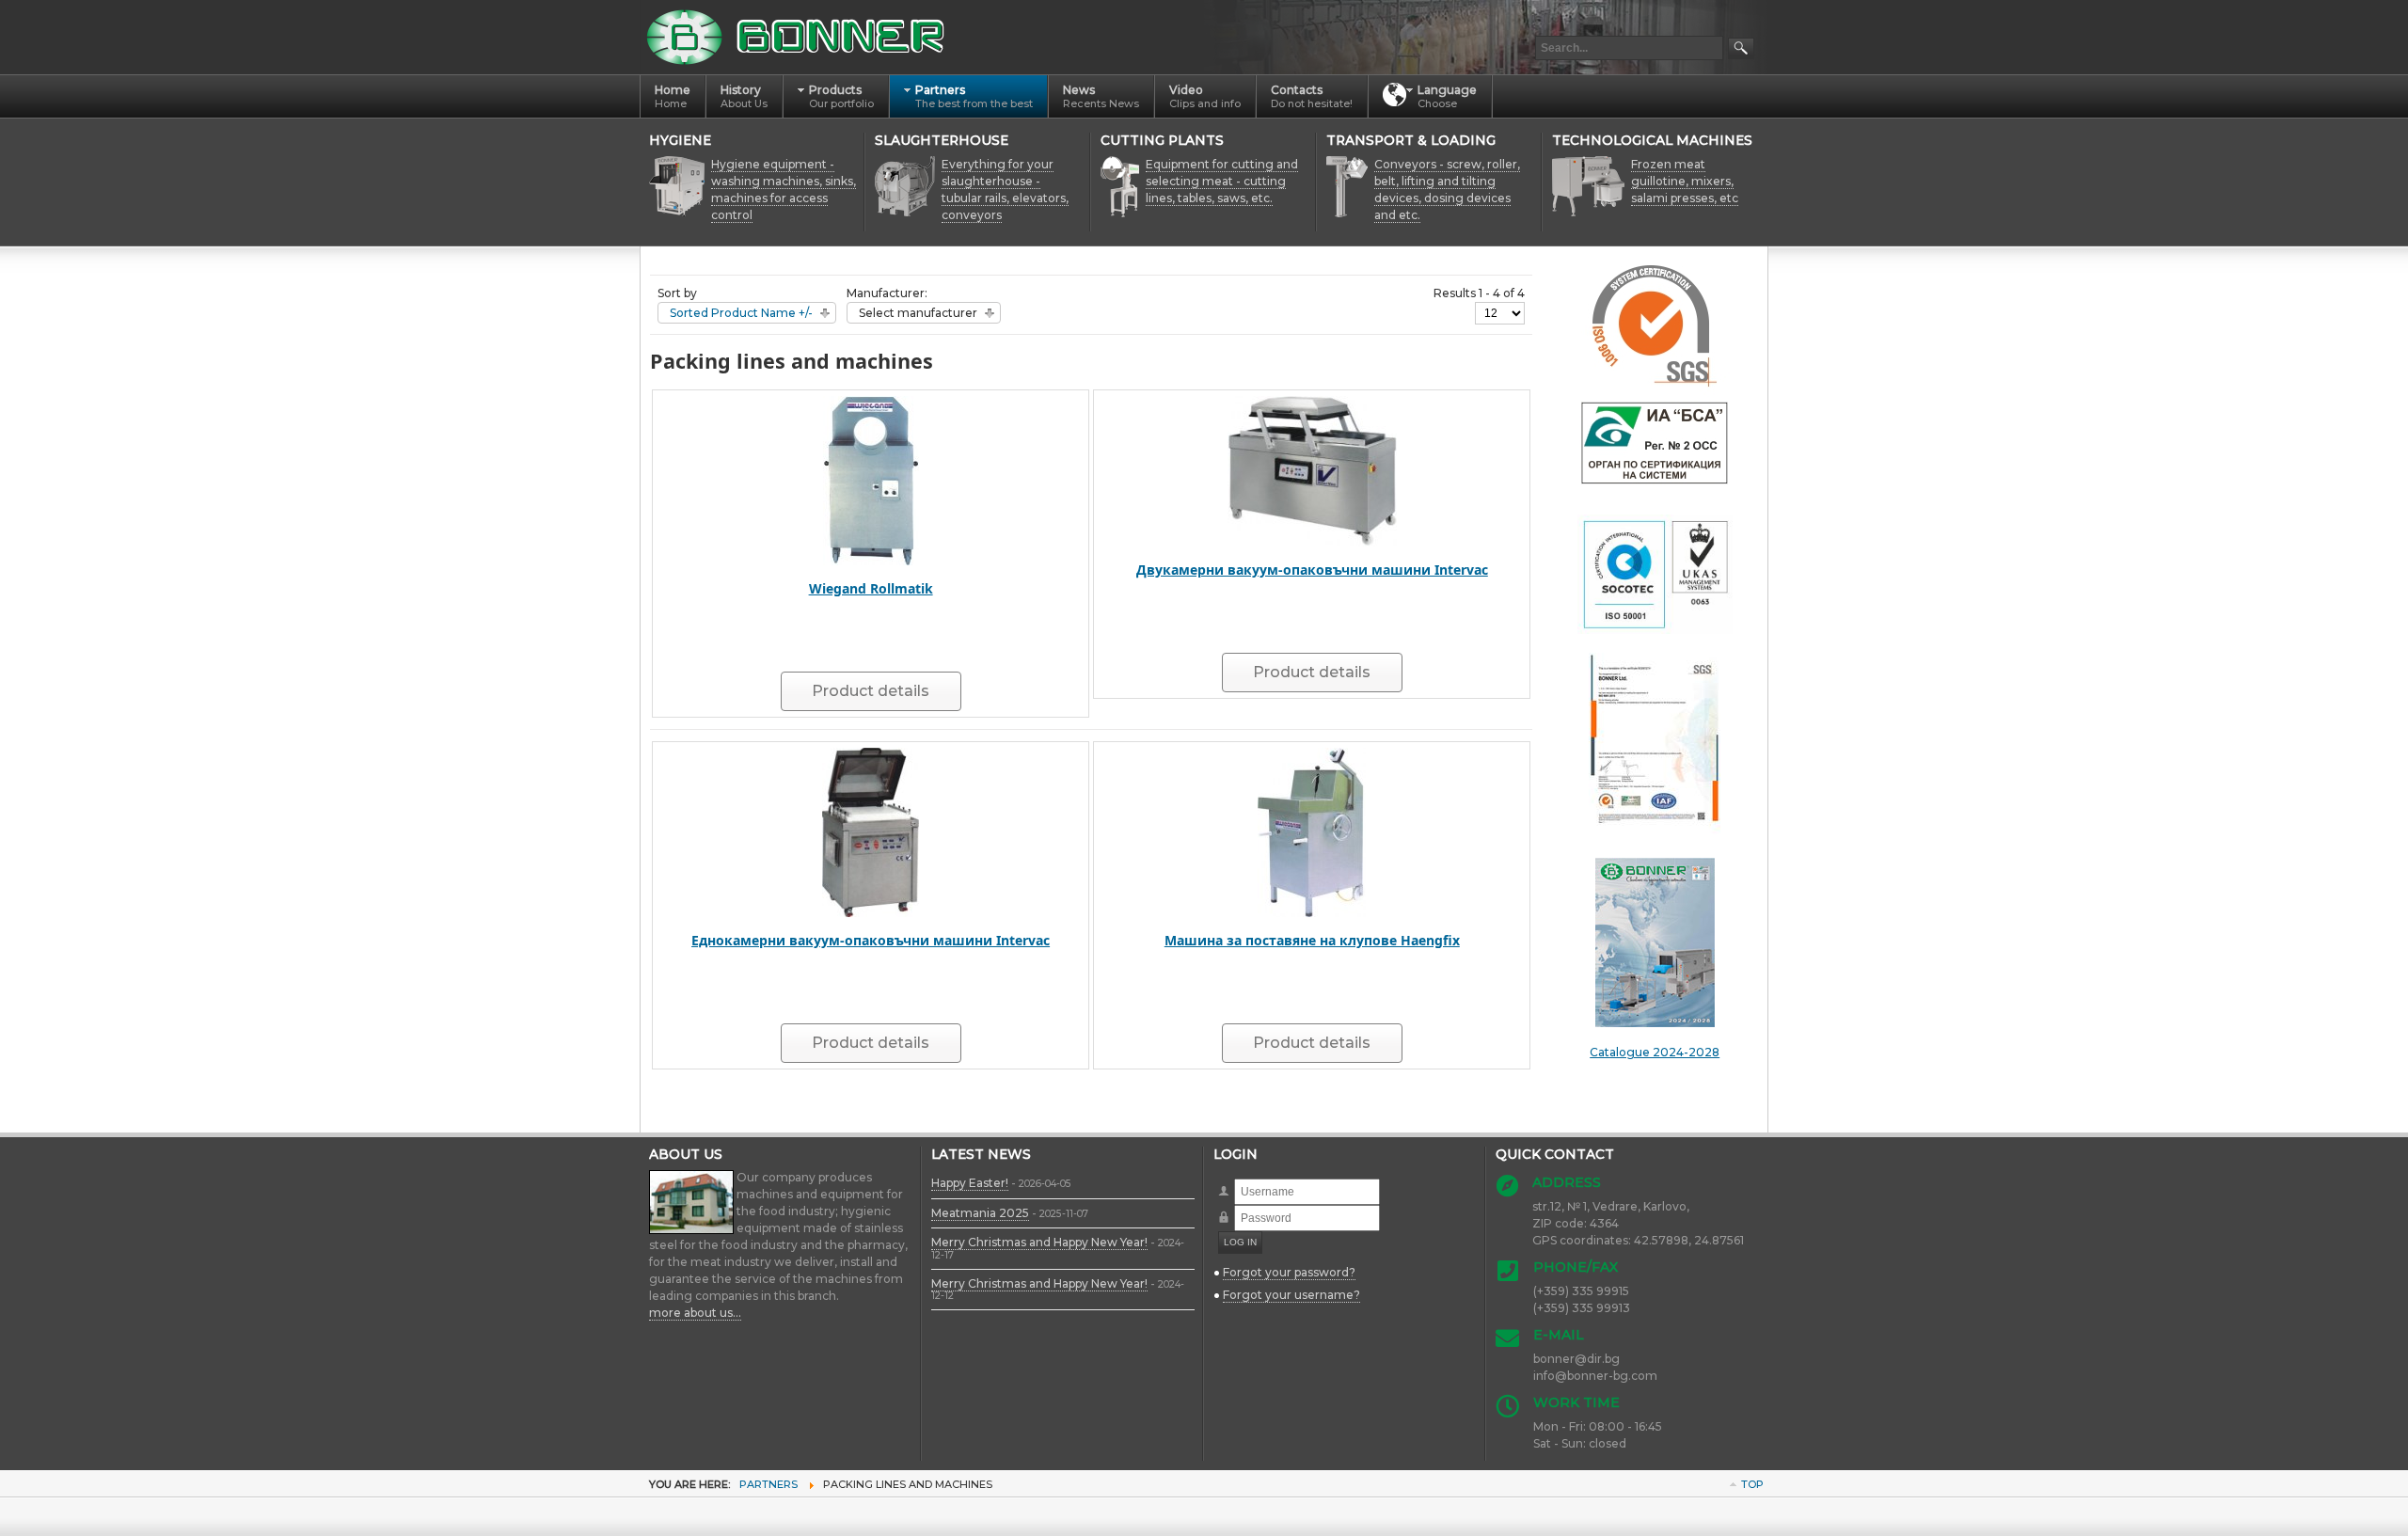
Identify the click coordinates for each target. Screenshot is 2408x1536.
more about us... (695, 1313)
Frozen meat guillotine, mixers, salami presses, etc (1685, 181)
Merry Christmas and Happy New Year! (1039, 1242)
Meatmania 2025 (980, 1213)
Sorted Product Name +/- (741, 313)
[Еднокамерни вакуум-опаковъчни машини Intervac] (871, 831)
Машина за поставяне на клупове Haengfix (1312, 940)
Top (1752, 1484)
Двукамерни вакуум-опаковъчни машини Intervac (1312, 570)
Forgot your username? (1291, 1295)
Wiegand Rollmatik (871, 588)
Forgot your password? (1289, 1272)
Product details (871, 691)
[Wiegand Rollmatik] (871, 479)
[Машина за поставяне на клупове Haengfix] (1312, 831)
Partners (768, 1484)
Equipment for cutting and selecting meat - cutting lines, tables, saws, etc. (1222, 181)
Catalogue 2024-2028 (1655, 1052)
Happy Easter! (970, 1183)
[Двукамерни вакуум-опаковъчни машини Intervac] (1312, 470)
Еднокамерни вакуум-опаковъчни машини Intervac (871, 940)
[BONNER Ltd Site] (799, 37)
